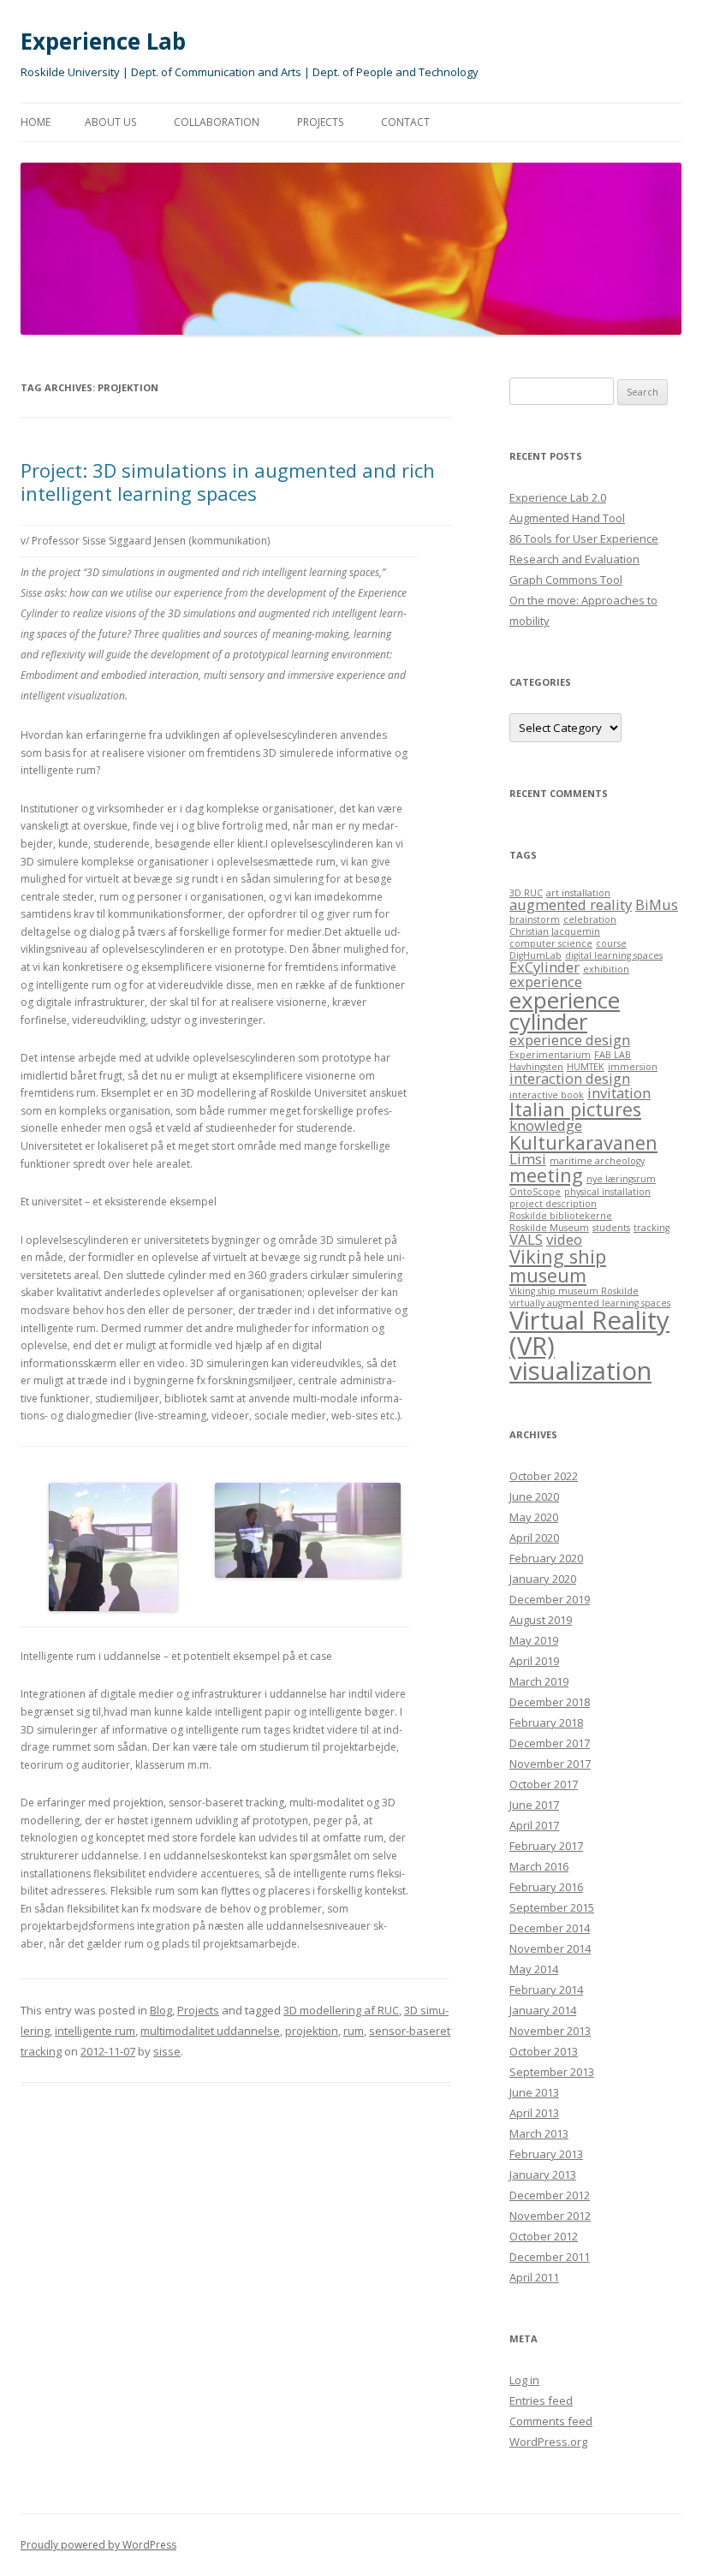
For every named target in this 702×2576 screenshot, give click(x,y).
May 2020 (534, 1517)
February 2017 (546, 1846)
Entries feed (541, 2400)
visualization (580, 1371)
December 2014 (550, 1928)
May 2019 (534, 1640)
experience (546, 982)
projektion (312, 2031)
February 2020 (546, 1558)
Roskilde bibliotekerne (561, 1216)
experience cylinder (565, 1011)
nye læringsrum (621, 1179)
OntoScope (535, 1192)
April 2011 (534, 2277)
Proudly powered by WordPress (98, 2545)
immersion (633, 1067)
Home (36, 122)
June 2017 (534, 1805)
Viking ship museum (558, 1266)
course (611, 943)
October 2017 (544, 1784)
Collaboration (217, 122)
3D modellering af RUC (341, 2010)
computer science (551, 943)
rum (354, 2031)
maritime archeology (597, 1161)
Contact (405, 122)
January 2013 (543, 2174)
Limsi (528, 1159)
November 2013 (550, 2031)
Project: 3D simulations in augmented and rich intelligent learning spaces (228, 481)
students (611, 1228)
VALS (526, 1239)
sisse (167, 2051)
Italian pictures (575, 1109)
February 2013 (546, 2154)
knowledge (546, 1125)
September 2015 (552, 1907)
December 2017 (550, 1743)
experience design (570, 1040)
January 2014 (543, 2010)
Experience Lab (103, 41)
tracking (651, 1228)
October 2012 (544, 2236)
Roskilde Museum (549, 1228)
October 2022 (544, 1476)
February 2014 (546, 1990)
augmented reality (571, 904)
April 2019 (534, 1661)
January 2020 (543, 1579)
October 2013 (544, 2051)
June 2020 (534, 1496)
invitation (619, 1093)
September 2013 (552, 2072)
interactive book (547, 1095)
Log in (524, 2380)
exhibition (606, 969)
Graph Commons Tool (566, 580)
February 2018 (546, 1722)
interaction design (570, 1078)
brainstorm (535, 919)
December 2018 (550, 1702)
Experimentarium (550, 1055)
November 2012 (550, 2216)
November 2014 (550, 1948)
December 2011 (550, 2257)
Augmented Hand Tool (567, 518)
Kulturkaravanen (583, 1142)
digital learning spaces (614, 955)
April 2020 (534, 1538)
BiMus (657, 904)
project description (553, 1204)
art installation (578, 893)
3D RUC (526, 893)
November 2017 (550, 1764)
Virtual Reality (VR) (589, 1333)
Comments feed (551, 2421)
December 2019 (550, 1599)
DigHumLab (535, 955)
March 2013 (539, 2133)
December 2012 (550, 2195)
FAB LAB (613, 1055)
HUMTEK (586, 1067)
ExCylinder (544, 967)
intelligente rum (95, 2031)
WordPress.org (548, 2442)
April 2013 (534, 2113)
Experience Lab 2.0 (558, 497)
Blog (161, 2010)
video (564, 1239)
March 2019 (539, 1681)
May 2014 (534, 1969)
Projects (320, 122)
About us (110, 122)
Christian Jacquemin (555, 931)
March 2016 (539, 1866)
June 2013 (534, 2092)
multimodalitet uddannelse (210, 2031)
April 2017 (534, 1825)
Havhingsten (536, 1067)
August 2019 (541, 1620)
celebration (590, 919)
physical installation (607, 1192)
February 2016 (546, 1887)
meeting (546, 1175)
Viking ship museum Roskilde (574, 1291)
